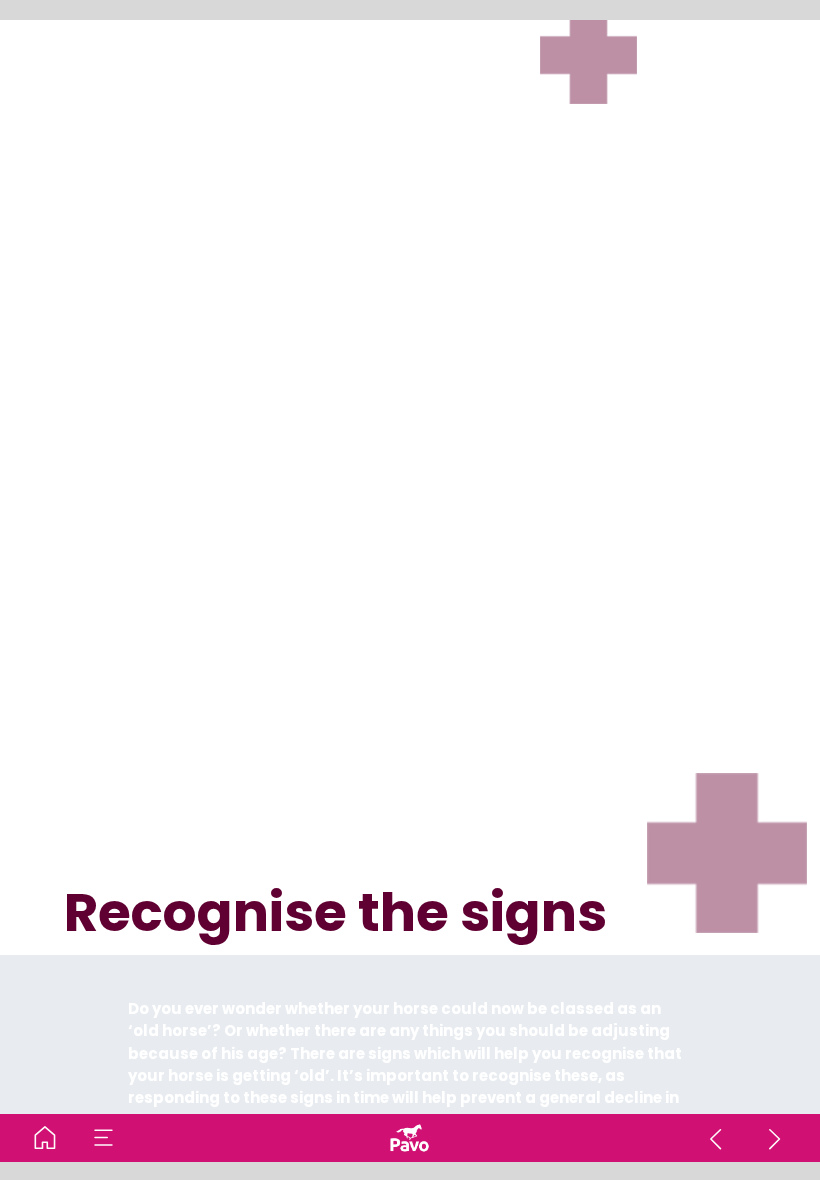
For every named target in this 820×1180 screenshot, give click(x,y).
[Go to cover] (45, 1138)
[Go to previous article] (716, 1138)
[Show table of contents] (104, 1138)
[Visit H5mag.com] (410, 1138)
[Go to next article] (775, 1138)
